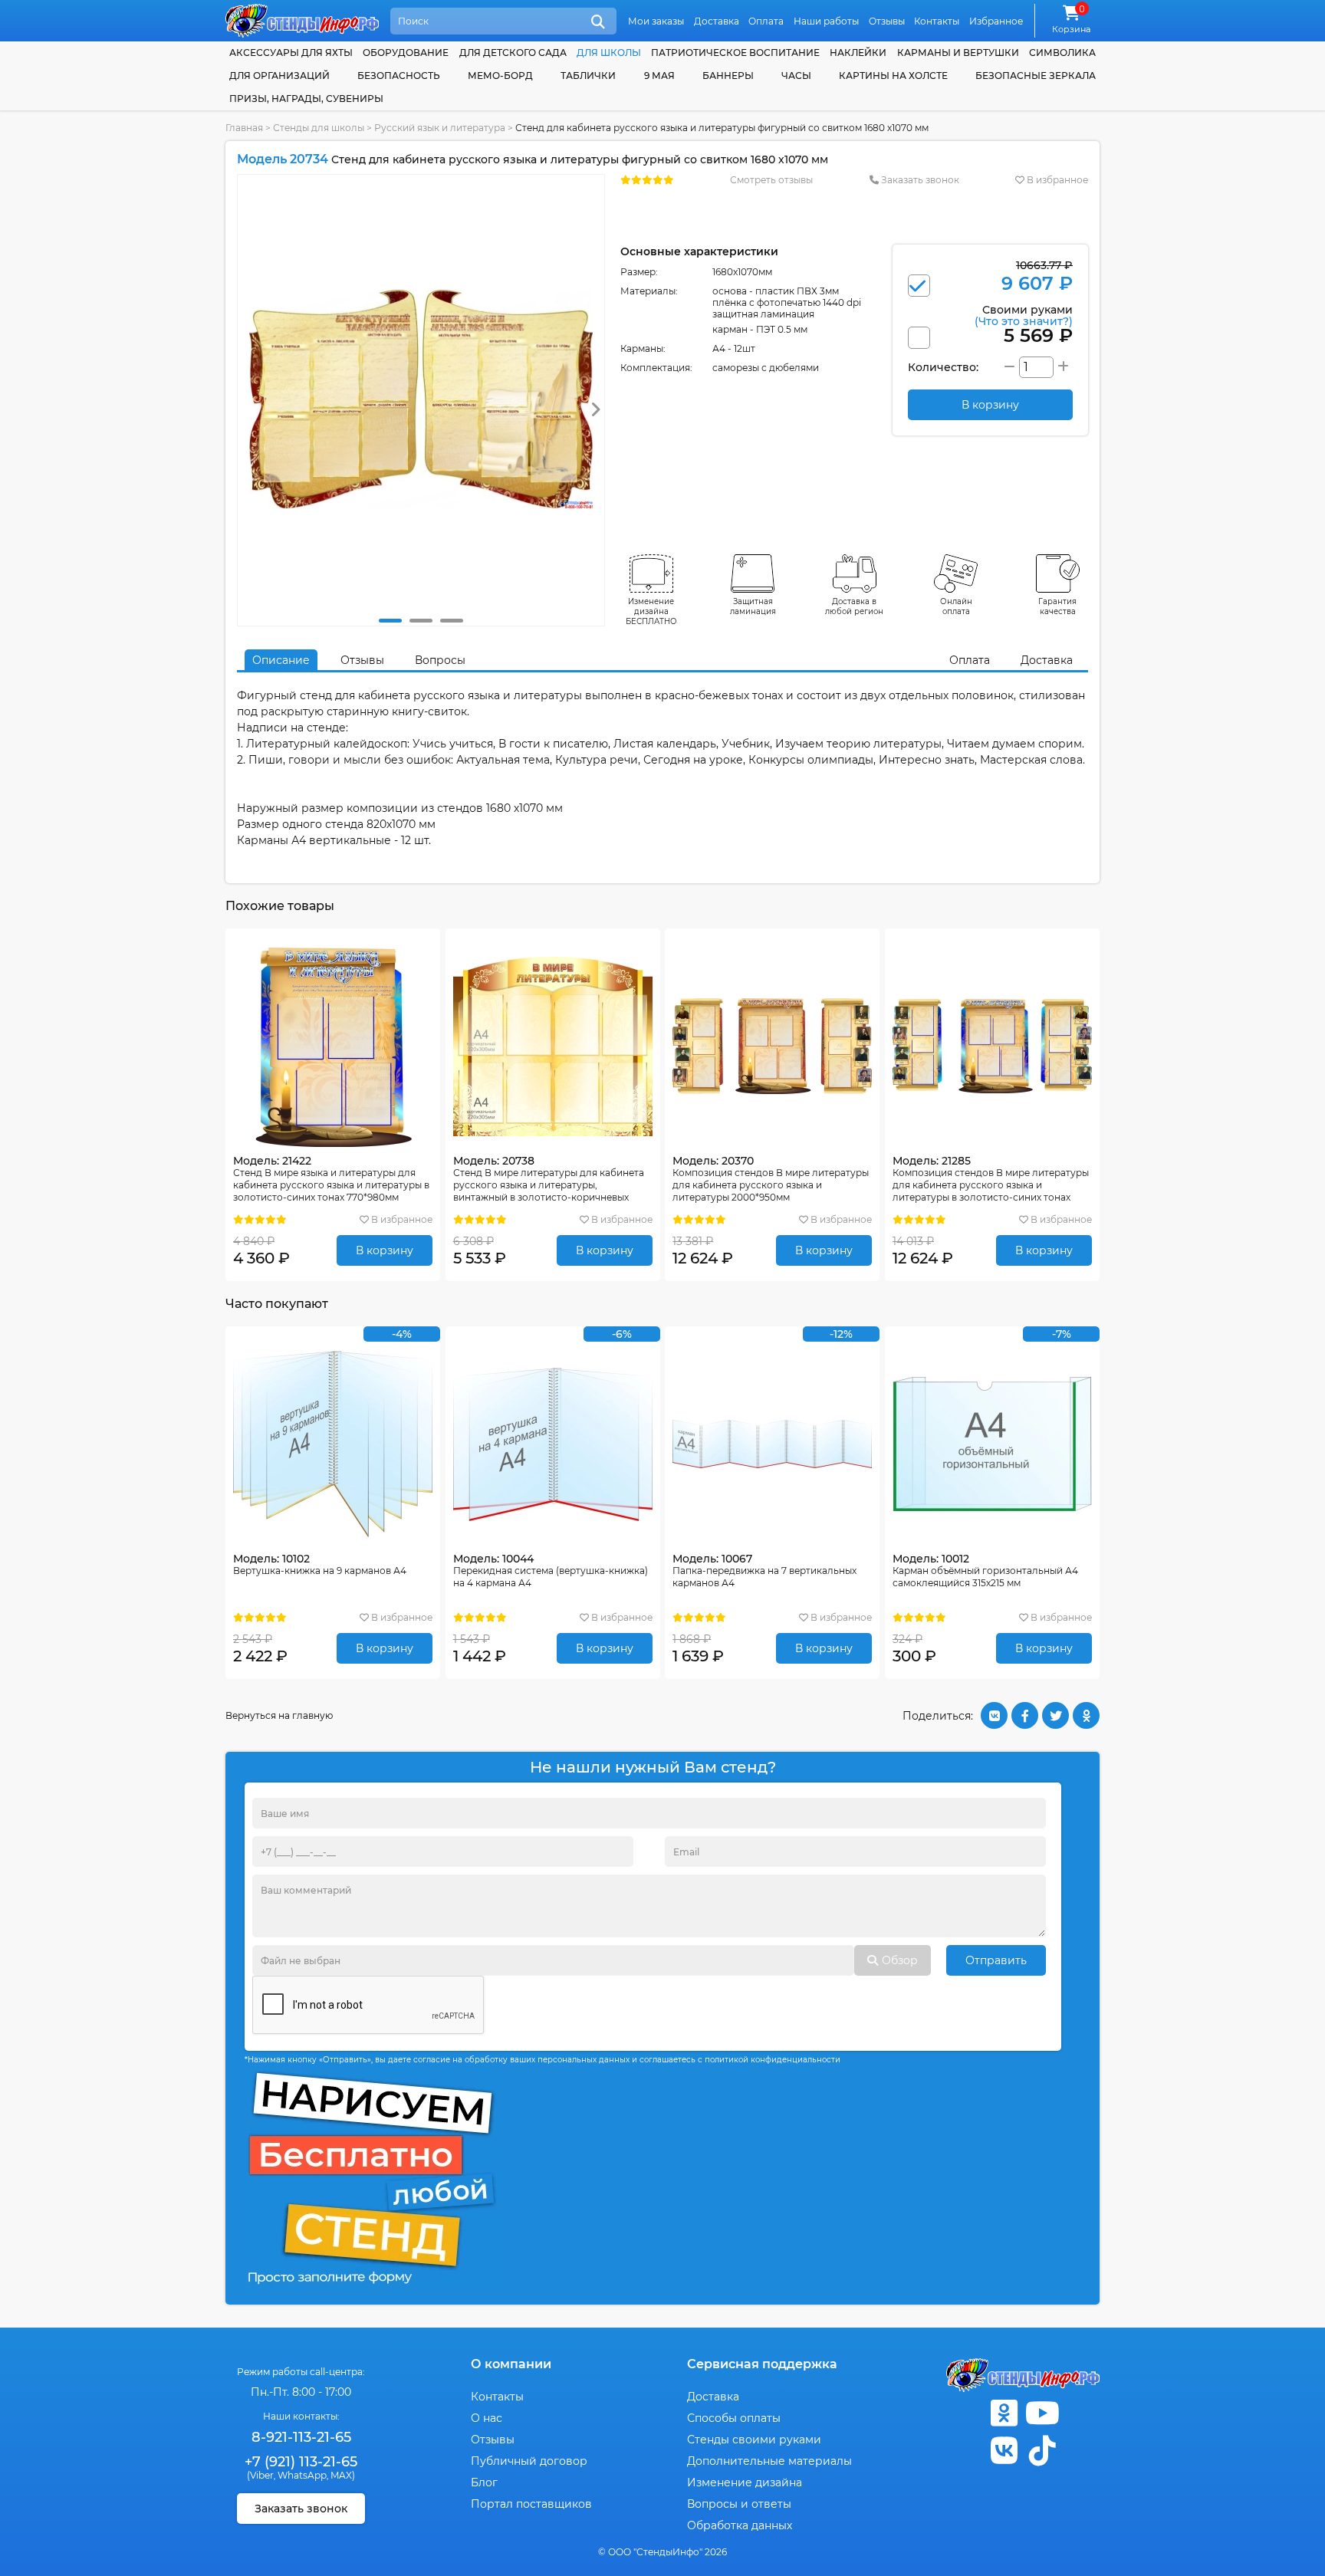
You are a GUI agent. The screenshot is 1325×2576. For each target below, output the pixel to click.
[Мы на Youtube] (1042, 2413)
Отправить (996, 1960)
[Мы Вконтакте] (1004, 2451)
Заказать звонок (919, 180)
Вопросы (440, 660)
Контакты (937, 21)
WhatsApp (302, 2475)
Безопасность (399, 76)
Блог (484, 2482)
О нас (487, 2418)
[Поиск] (598, 22)
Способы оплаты (734, 2418)
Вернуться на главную (279, 1715)
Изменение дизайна (745, 2482)
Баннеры (728, 76)
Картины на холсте (893, 76)
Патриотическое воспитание (735, 53)
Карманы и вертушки (958, 53)
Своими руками (1024, 315)
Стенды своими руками (754, 2440)
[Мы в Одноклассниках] (1004, 2413)
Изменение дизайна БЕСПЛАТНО (651, 611)
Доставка (717, 21)
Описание (281, 660)
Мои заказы (656, 21)
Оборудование (406, 53)
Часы (796, 76)
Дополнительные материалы (769, 2461)
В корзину (385, 1250)
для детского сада (513, 53)
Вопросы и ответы (739, 2504)
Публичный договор (529, 2461)
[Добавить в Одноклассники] (1086, 1715)
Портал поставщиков (531, 2504)
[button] (390, 621)
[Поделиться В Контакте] (994, 1715)
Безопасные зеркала (1036, 76)
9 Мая (659, 76)
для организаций (279, 76)
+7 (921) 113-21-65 (301, 2462)
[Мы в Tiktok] (1042, 2451)
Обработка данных (740, 2525)
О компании (511, 2364)
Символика (1062, 53)
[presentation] (595, 410)
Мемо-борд (500, 76)
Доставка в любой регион (854, 606)
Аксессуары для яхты (291, 53)
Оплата (766, 21)
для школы (609, 53)
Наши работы (826, 21)
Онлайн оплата (956, 606)
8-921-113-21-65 (301, 2437)
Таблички (588, 76)
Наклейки (858, 53)
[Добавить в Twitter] (1055, 1715)
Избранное (996, 21)
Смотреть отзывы (771, 180)
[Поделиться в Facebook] (1025, 1715)
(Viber (260, 2475)
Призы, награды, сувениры (306, 99)
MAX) (343, 2475)
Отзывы (887, 21)
